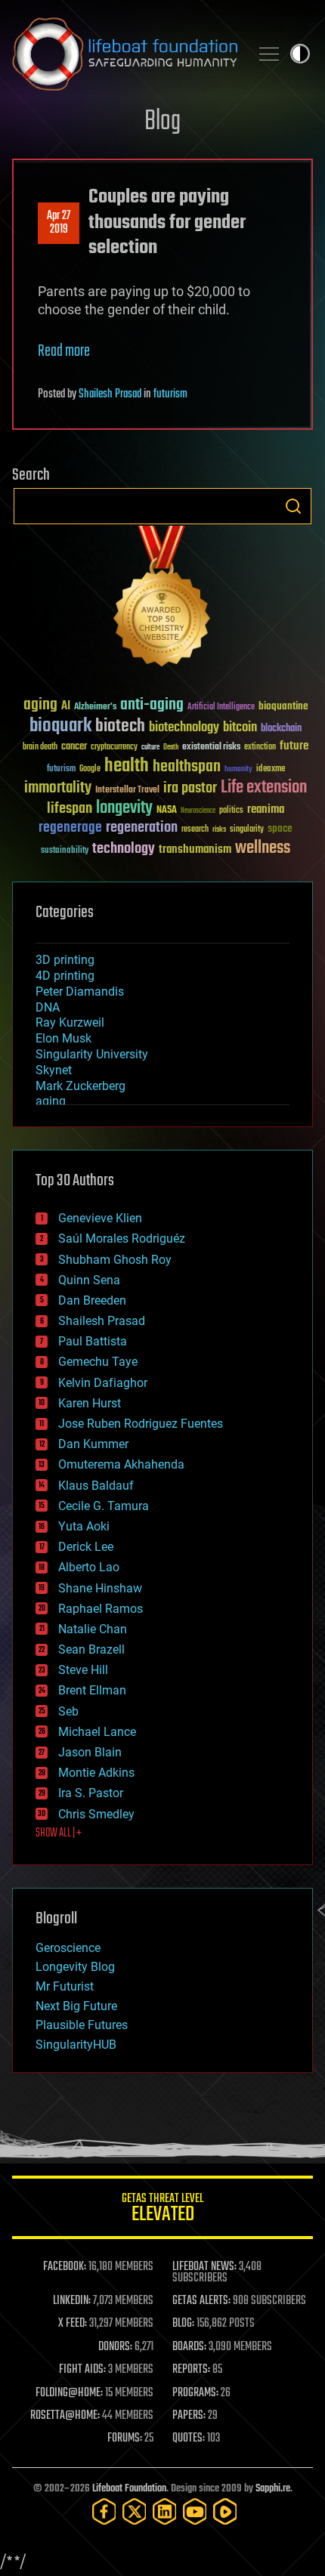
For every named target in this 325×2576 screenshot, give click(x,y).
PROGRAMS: (195, 2393)
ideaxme (271, 770)
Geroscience (68, 1948)
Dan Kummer (93, 1444)
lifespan (70, 809)
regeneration (142, 828)
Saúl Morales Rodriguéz (122, 1239)
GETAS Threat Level (162, 2210)
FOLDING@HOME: (69, 2393)
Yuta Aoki (84, 1526)
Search (293, 506)
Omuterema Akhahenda (121, 1464)
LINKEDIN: (72, 2301)
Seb (68, 1711)
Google (90, 769)
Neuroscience (198, 812)
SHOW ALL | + (59, 1833)
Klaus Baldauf (96, 1486)
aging (40, 705)
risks (219, 829)
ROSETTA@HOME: (65, 2416)
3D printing (65, 960)
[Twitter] (135, 2511)
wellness (263, 848)
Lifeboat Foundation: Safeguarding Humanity (125, 54)
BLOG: (183, 2324)
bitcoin (240, 728)
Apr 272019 (59, 223)
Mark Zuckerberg (80, 1086)
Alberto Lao (89, 1567)
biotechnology (184, 728)
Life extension (264, 788)
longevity (124, 808)
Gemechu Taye (98, 1362)
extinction (260, 747)
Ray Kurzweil (70, 1022)
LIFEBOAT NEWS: (204, 2267)
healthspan (187, 767)
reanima (266, 809)
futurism (170, 394)
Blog (162, 122)
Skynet (54, 1070)
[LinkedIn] (165, 2511)
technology (124, 849)
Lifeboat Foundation (129, 2489)
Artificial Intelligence (221, 707)
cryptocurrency (114, 747)
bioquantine (283, 706)
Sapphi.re (273, 2489)
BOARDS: (189, 2347)
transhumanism (195, 849)
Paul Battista (93, 1341)
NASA (167, 811)
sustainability (65, 851)
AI (66, 707)
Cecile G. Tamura (104, 1506)
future (294, 746)
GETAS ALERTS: (201, 2301)
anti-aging (152, 705)
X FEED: (73, 2324)
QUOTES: (189, 2439)
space (280, 828)
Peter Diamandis (80, 991)
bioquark (60, 726)
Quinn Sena (89, 1280)
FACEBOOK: (65, 2267)
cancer (74, 747)
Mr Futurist (65, 1986)
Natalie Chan (93, 1629)
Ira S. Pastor (91, 1793)
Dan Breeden (92, 1300)
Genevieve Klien (100, 1218)
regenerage (70, 828)
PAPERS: (189, 2416)
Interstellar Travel (127, 791)
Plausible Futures (82, 2025)
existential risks (211, 747)
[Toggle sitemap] (269, 54)
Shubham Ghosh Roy (115, 1260)
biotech (120, 726)
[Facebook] (104, 2511)
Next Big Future (76, 2006)
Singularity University (92, 1054)
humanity (238, 770)
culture (150, 747)
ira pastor (190, 788)
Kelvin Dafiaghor (103, 1383)
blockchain (281, 729)
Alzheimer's (95, 707)
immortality (58, 788)
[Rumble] (225, 2511)
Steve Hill (83, 1670)
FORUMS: (125, 2439)
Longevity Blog (75, 1967)
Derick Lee (86, 1547)
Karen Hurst (90, 1403)
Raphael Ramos (101, 1609)
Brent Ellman (92, 1690)
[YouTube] (195, 2511)
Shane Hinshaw (100, 1588)
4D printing (65, 976)
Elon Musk (63, 1038)
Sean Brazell (91, 1649)
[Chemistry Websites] (162, 599)
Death (171, 747)
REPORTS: (191, 2370)
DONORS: (115, 2347)
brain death (40, 747)
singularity (247, 830)
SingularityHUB (76, 2045)
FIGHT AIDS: (82, 2370)
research (195, 830)
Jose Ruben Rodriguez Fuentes (141, 1424)
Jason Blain (90, 1752)
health (127, 766)
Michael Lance (97, 1732)
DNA (48, 1007)
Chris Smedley (96, 1814)
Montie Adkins (96, 1773)
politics (231, 811)
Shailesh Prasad (110, 394)
